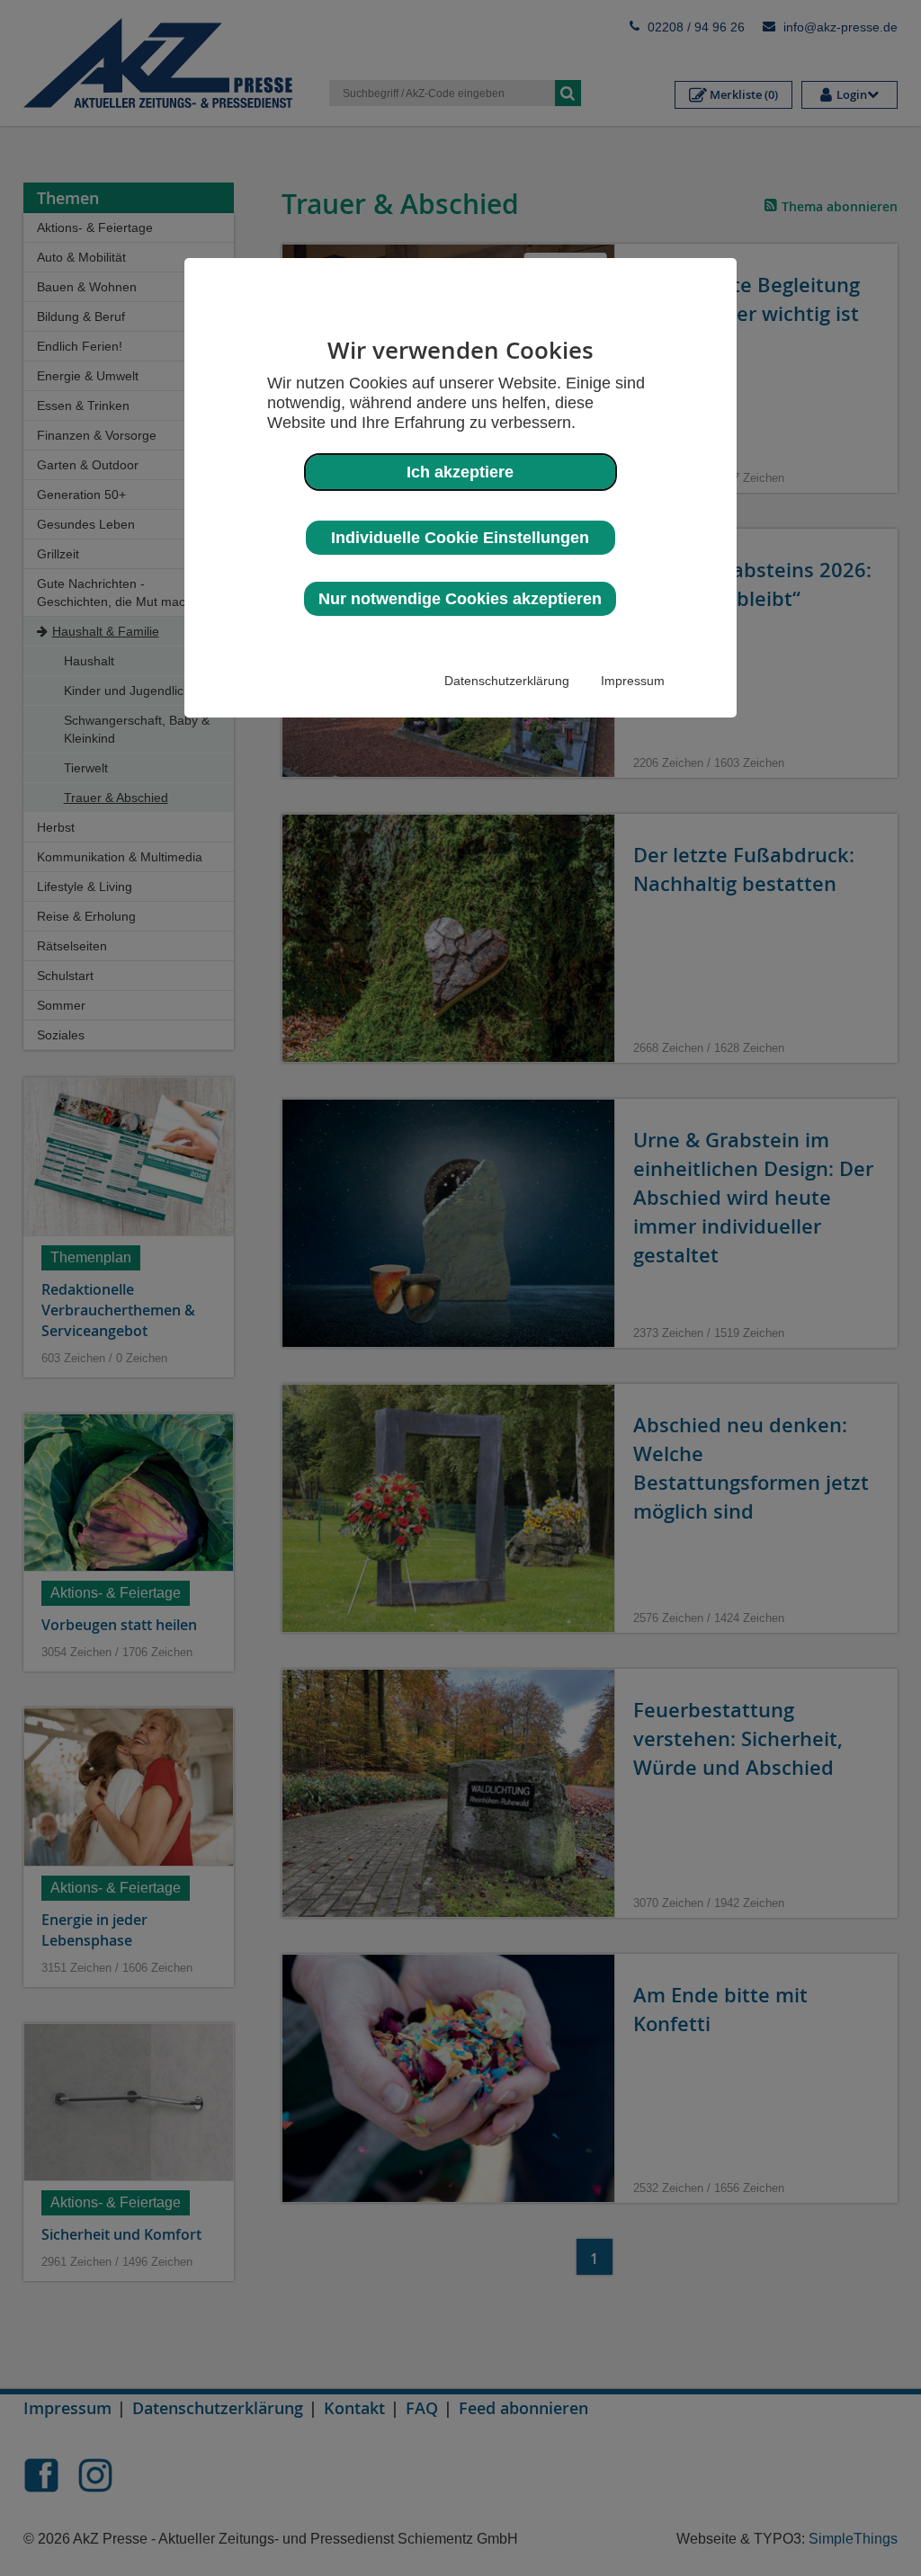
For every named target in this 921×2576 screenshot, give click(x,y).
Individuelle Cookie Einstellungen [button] (460, 538)
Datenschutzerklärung (507, 681)
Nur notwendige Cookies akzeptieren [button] (460, 599)
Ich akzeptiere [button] (460, 472)
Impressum (633, 681)
